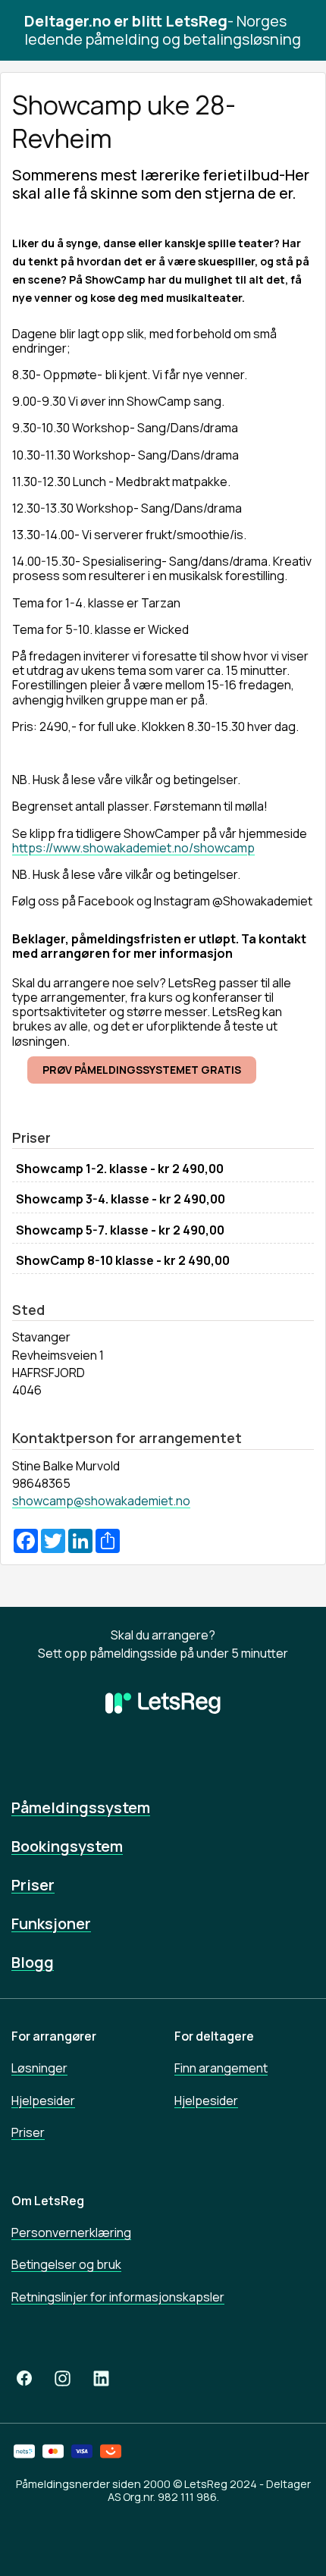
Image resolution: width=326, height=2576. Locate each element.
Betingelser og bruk (66, 2264)
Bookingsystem (67, 1846)
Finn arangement (221, 2068)
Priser (33, 1885)
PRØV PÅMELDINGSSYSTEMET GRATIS (142, 1070)
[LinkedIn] (101, 2378)
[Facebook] (24, 2378)
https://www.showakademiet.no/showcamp (133, 848)
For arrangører (54, 2036)
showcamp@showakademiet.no (101, 1501)
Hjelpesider (43, 2101)
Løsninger (39, 2068)
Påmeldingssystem (81, 1807)
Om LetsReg (48, 2201)
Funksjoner (51, 1923)
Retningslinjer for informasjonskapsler (118, 2297)
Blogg (33, 1962)
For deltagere (214, 2036)
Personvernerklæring (71, 2232)
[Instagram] (63, 2378)
